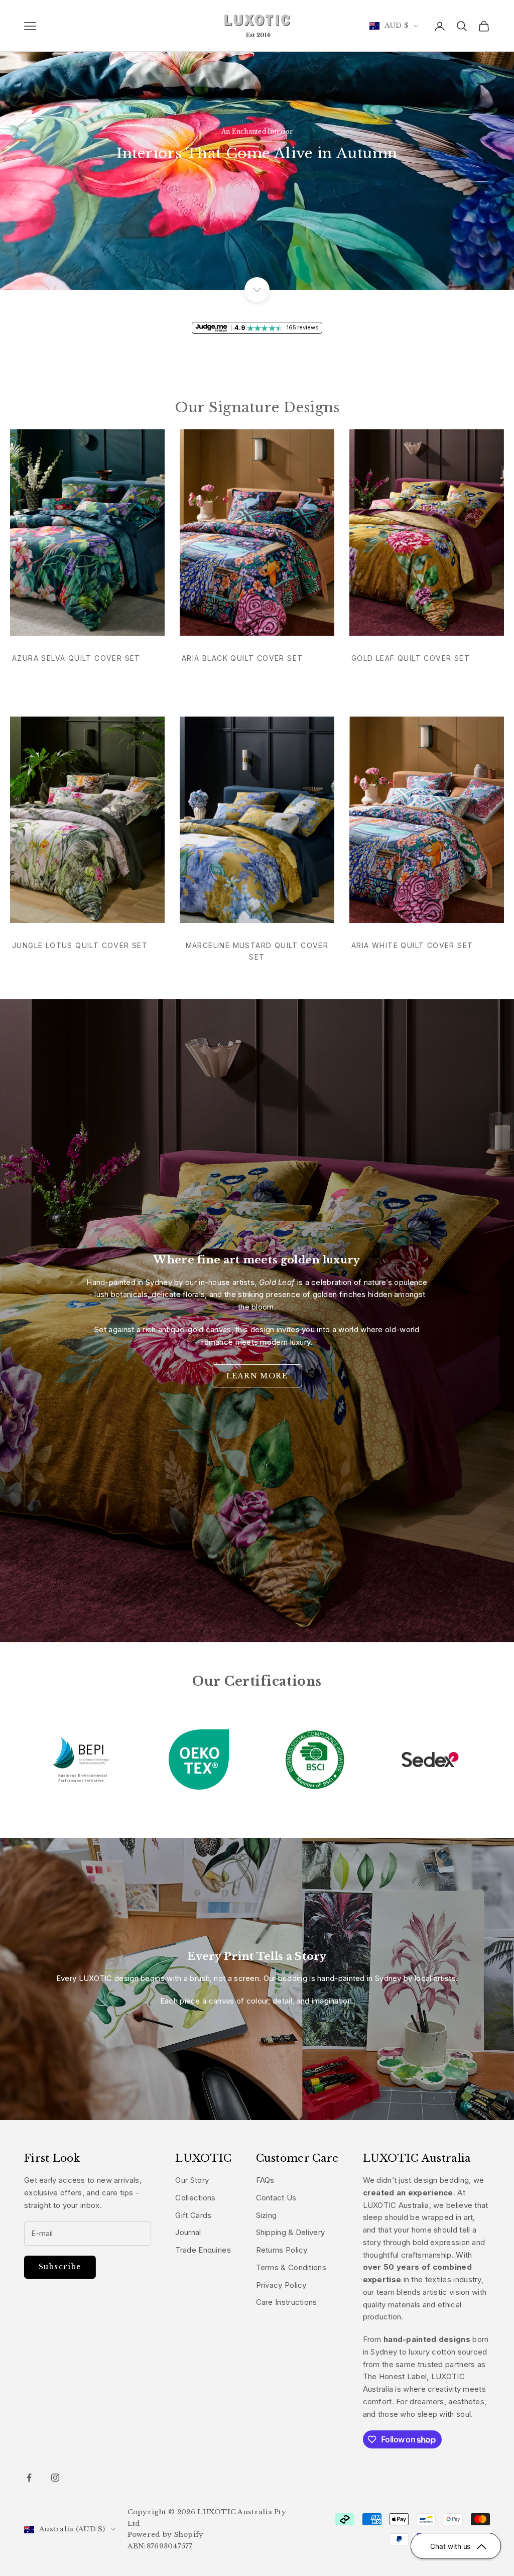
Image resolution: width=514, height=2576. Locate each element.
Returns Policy (282, 2250)
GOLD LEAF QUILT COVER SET (411, 658)
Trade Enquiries (203, 2250)
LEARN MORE (257, 1376)
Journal (188, 2232)
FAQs (265, 2180)
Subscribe (60, 2267)
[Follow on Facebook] (29, 2478)
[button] (456, 2546)
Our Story (192, 2180)
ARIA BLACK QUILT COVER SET (242, 658)
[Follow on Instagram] (55, 2478)
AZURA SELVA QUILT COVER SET (76, 658)
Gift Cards (193, 2215)
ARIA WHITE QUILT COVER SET (412, 945)
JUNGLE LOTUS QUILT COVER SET (80, 945)
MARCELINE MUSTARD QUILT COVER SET (257, 951)
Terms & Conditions (291, 2267)
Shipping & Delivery (291, 2232)
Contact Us (276, 2198)
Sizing (267, 2215)
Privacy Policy (281, 2285)
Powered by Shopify (166, 2535)
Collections (195, 2198)
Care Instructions (287, 2302)
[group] (257, 145)
